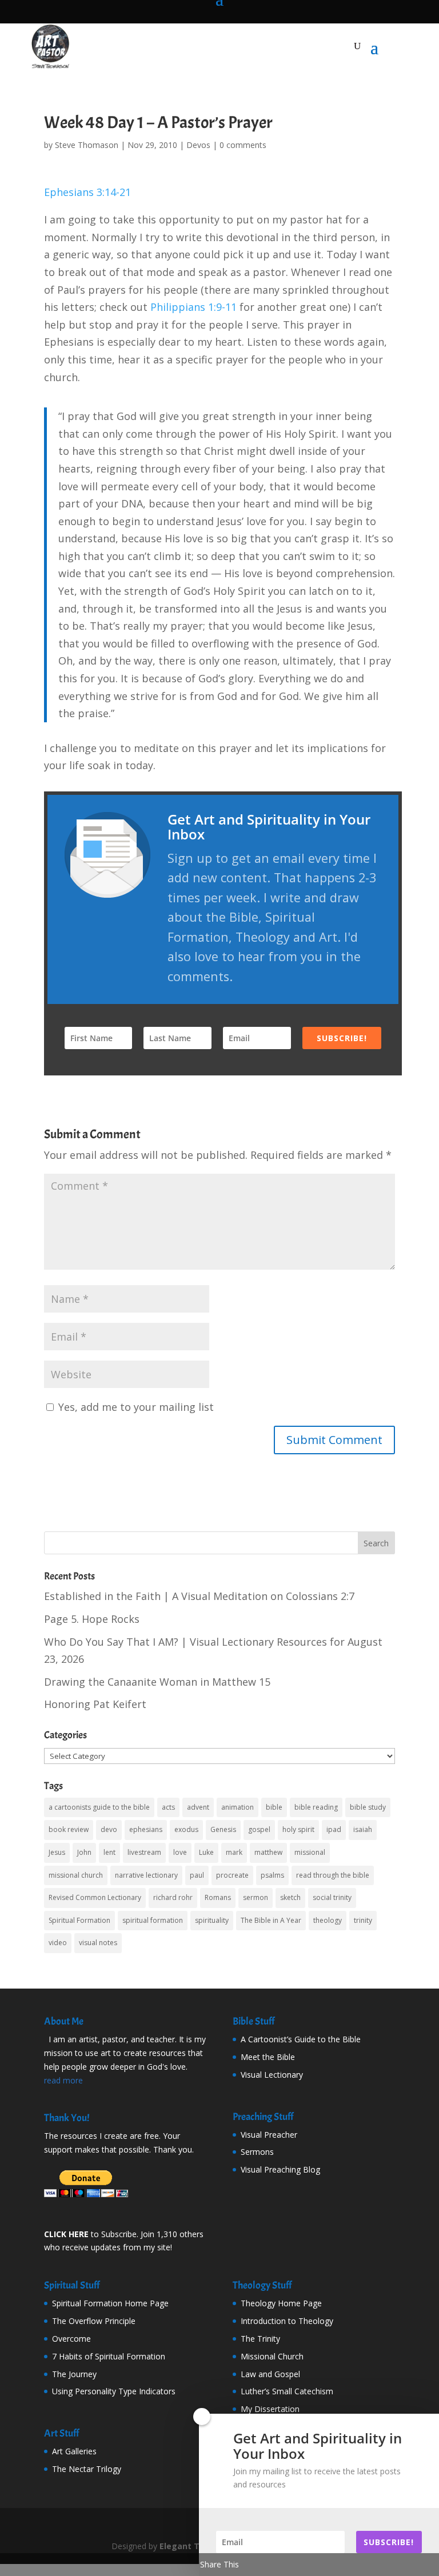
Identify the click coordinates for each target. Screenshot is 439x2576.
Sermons (257, 2152)
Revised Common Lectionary (95, 1897)
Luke (206, 1852)
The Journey (74, 2374)
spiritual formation (153, 1920)
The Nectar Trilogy (87, 2469)
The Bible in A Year (271, 1920)
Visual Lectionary (272, 2075)
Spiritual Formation (79, 1920)
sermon (256, 1897)
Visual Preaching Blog (280, 2169)
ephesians (146, 1829)
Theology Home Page (281, 2303)
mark (234, 1852)
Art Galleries (74, 2451)
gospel (259, 1829)
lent (109, 1852)
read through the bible (333, 1875)
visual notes (98, 1943)
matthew (268, 1852)
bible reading (316, 1807)
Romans (218, 1897)
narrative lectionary (146, 1875)
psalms (272, 1875)
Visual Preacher (269, 2135)
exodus (186, 1829)
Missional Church (272, 2356)
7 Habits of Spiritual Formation (109, 2356)
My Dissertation (270, 2409)
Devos (198, 145)
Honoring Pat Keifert (95, 1704)
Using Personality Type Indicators (114, 2391)
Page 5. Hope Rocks (92, 1619)
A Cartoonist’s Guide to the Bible (301, 2039)
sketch (290, 1897)
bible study (368, 1807)
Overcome (71, 2339)
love (180, 1852)
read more (63, 2080)
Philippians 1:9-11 (193, 307)
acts (168, 1807)
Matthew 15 (241, 1682)
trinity (363, 1920)
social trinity (332, 1897)
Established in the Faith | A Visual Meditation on (199, 1596)
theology (328, 1920)
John (84, 1852)
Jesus (57, 1852)
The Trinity (260, 2339)
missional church (76, 1875)
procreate (232, 1875)
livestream (144, 1852)
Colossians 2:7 (320, 1596)
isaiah (363, 1829)
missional (310, 1852)
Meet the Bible (268, 2057)
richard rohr (173, 1897)
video (58, 1943)
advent (198, 1807)
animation (238, 1807)
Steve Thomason (87, 145)
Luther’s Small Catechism (287, 2391)
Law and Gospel (270, 2374)
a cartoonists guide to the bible (99, 1807)
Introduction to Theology (287, 2321)
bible (274, 1807)
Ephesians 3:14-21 (87, 192)
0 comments (243, 145)
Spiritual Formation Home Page (110, 2303)
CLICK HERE (66, 2234)
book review (69, 1829)
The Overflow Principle (94, 2321)
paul (197, 1875)
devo (109, 1829)
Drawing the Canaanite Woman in (157, 1682)
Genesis (223, 1829)
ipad (334, 1829)
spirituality (212, 1920)
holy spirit (298, 1829)
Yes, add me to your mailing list (135, 1407)
